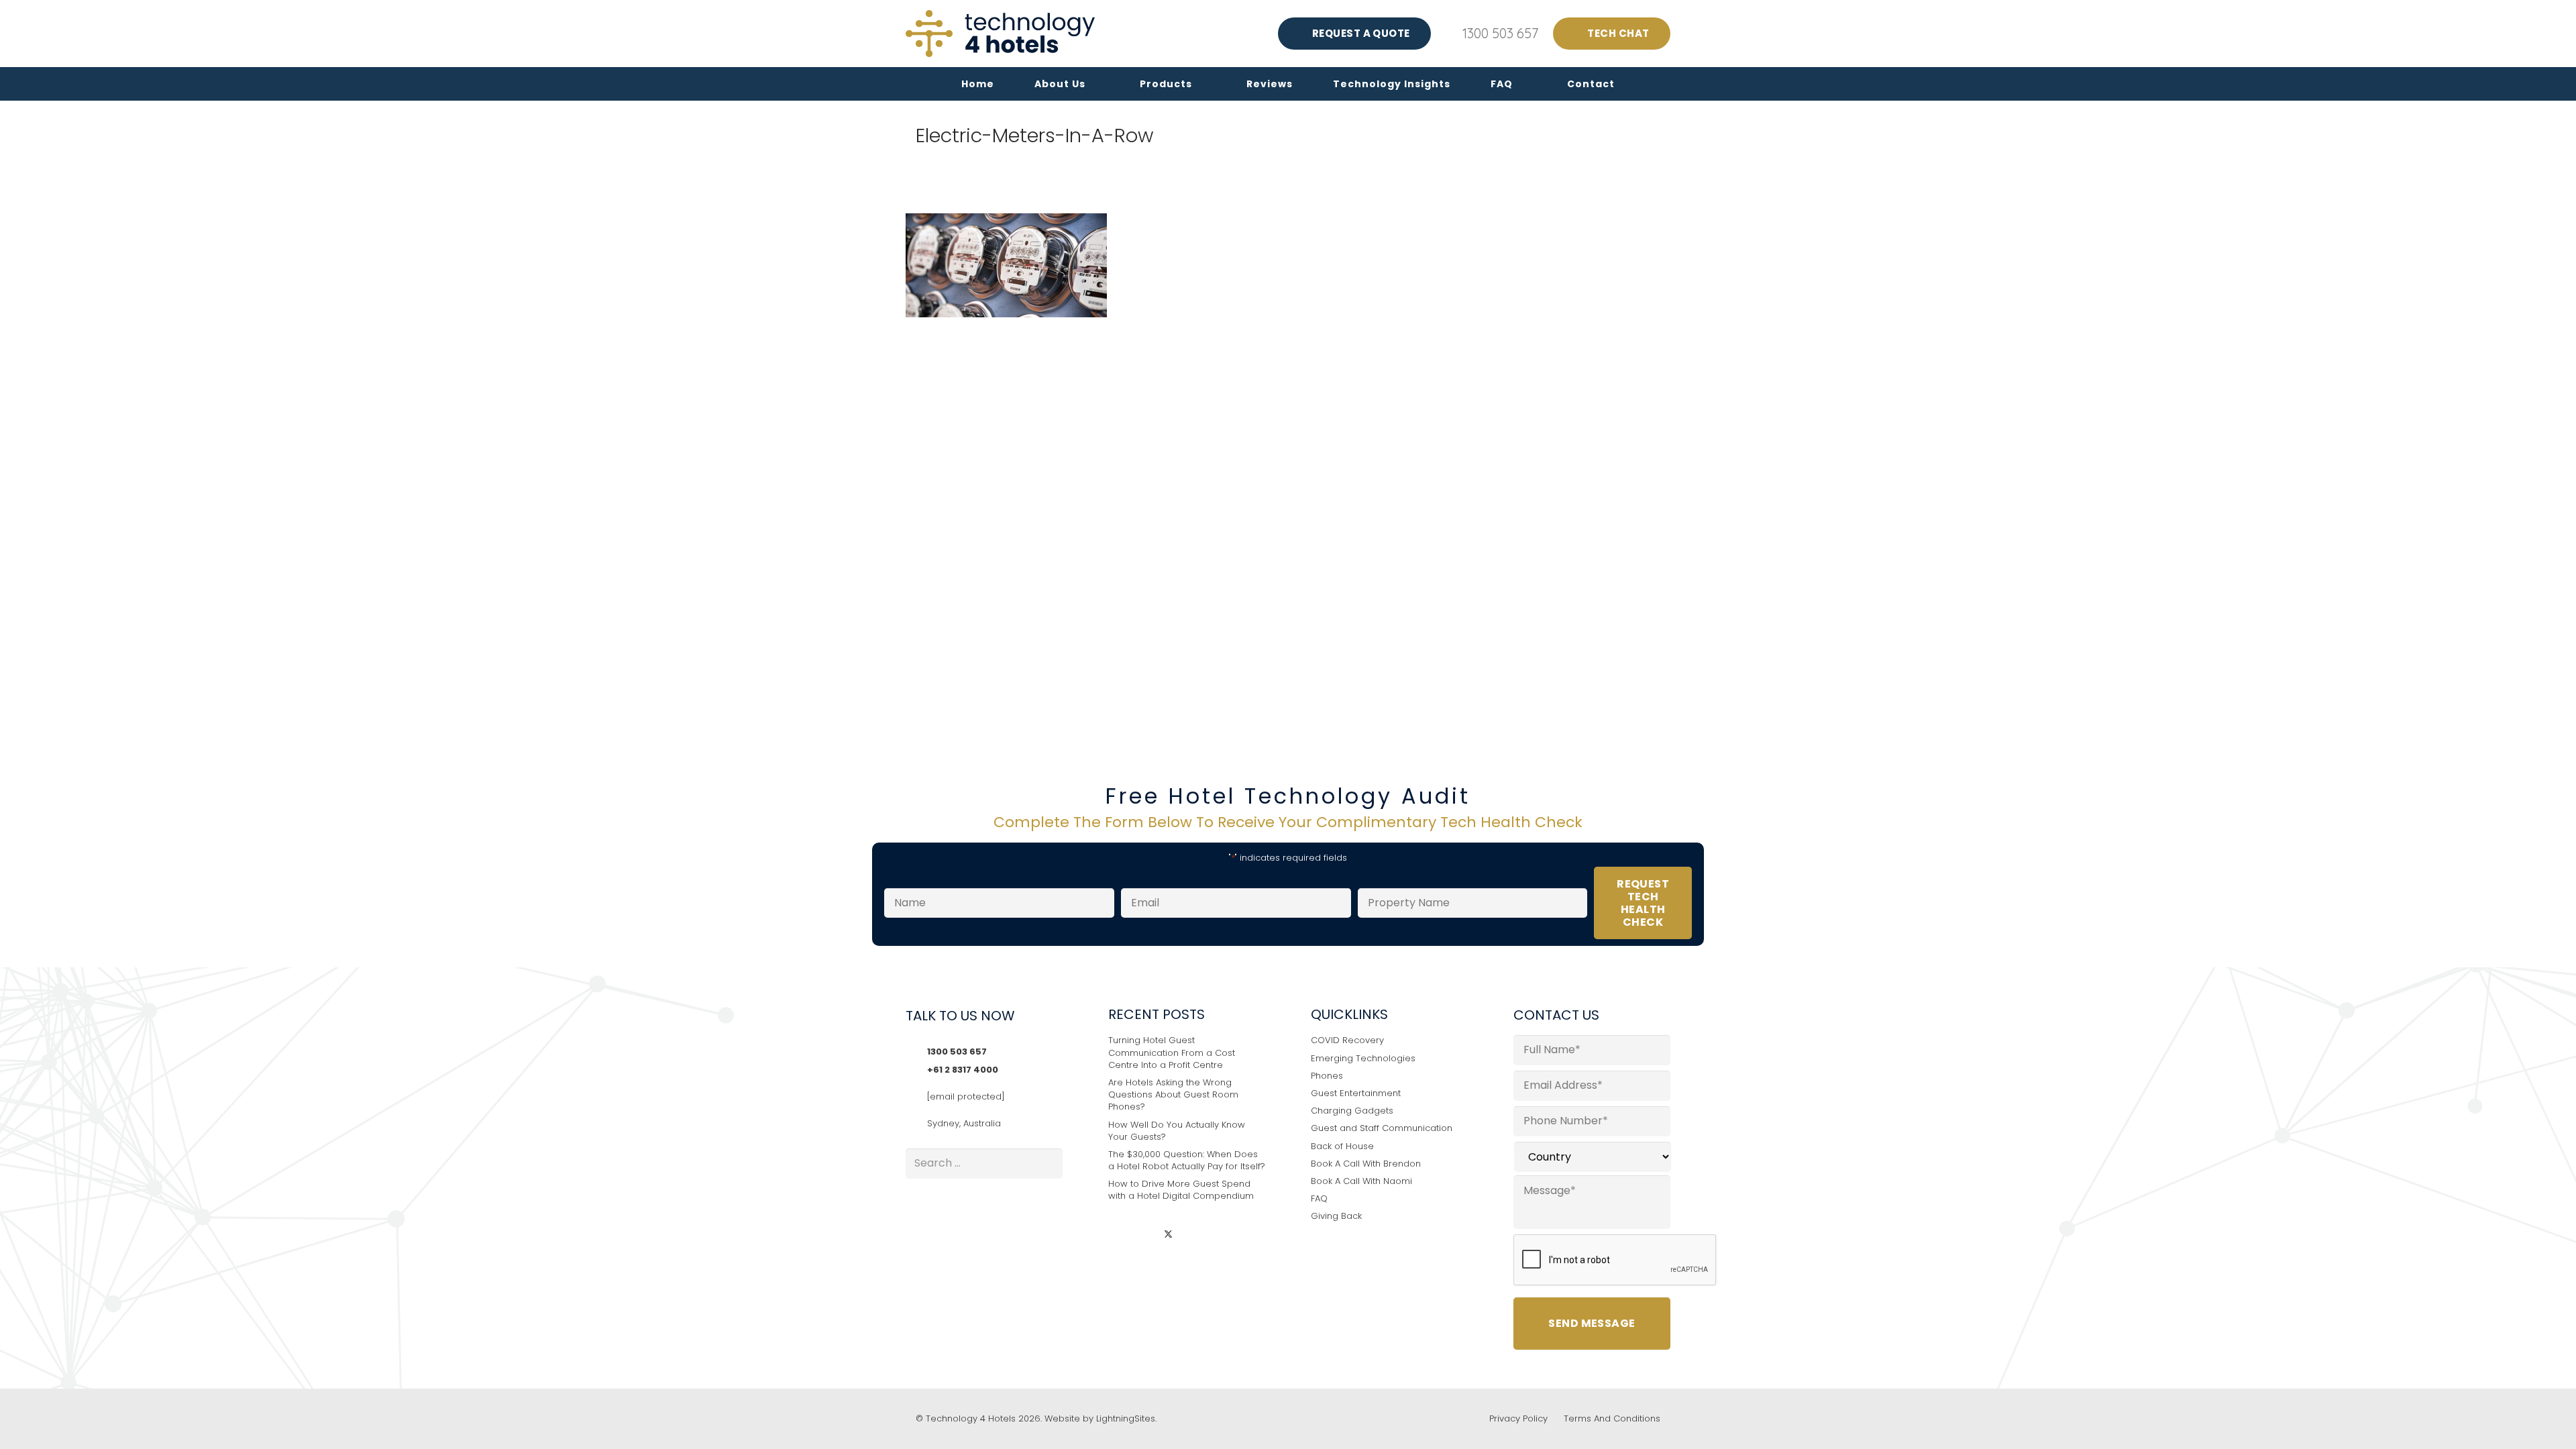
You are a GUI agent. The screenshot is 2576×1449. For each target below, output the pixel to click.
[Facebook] (1144, 1235)
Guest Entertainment (1356, 1093)
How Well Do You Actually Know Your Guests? (1177, 1131)
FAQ (1319, 1198)
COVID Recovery (1347, 1040)
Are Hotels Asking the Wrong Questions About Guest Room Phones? (1173, 1094)
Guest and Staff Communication (1382, 1128)
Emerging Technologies (1363, 1058)
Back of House (1342, 1146)
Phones (1327, 1076)
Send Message (1592, 1323)
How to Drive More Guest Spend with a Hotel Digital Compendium (1181, 1190)
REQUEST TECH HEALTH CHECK (1643, 903)
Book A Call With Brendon (1366, 1164)
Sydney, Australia (964, 1123)
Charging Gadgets (1352, 1111)
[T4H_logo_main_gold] (1000, 34)
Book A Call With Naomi (1361, 1181)
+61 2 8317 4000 (963, 1070)
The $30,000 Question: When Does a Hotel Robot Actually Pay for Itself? (1187, 1160)
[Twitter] (1168, 1235)
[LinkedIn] (1119, 1235)
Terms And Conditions (1612, 1418)
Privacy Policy (1518, 1418)
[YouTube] (1193, 1235)
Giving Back (1336, 1216)
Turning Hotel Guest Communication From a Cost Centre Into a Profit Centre (1172, 1052)
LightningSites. (1126, 1418)
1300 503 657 (957, 1052)
